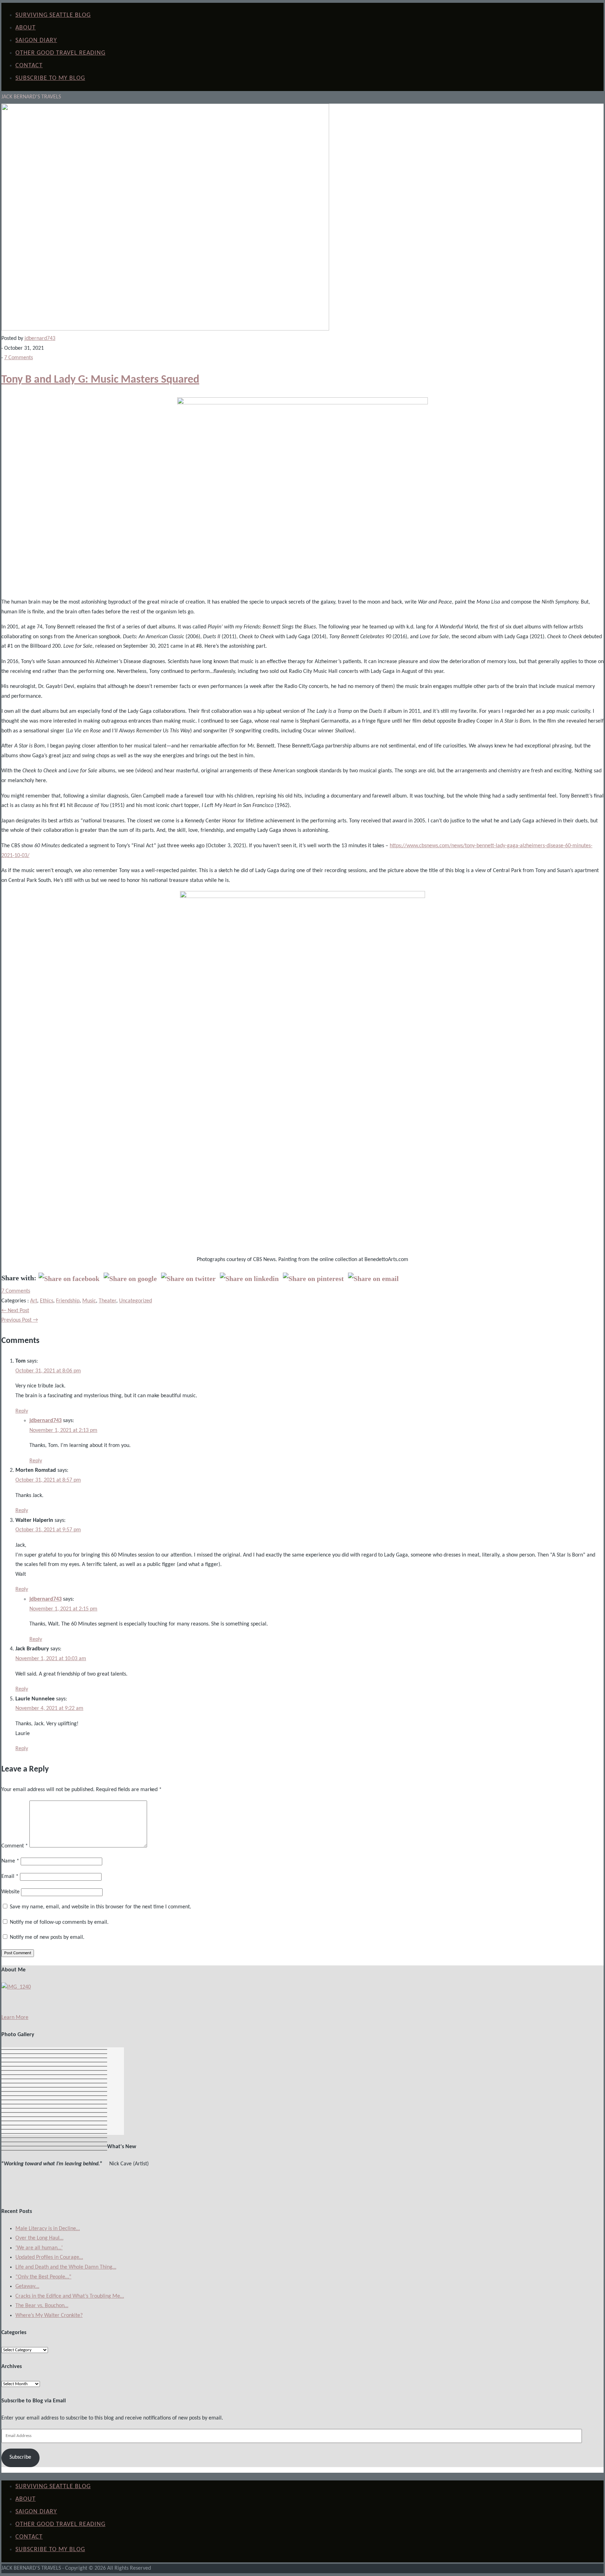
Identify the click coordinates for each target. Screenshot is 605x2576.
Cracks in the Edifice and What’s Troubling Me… (70, 2296)
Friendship (68, 1301)
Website (11, 1892)
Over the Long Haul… (39, 2238)
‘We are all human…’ (39, 2248)
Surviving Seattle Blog (53, 15)
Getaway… (27, 2286)
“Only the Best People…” (43, 2277)
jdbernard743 (40, 339)
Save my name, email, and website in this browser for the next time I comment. (100, 1907)
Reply (22, 1411)
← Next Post (15, 1311)
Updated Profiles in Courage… (49, 2257)
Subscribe (20, 2457)
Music (89, 1301)
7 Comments (19, 358)
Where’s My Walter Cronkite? (49, 2316)
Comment (15, 1846)
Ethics (47, 1301)
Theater (107, 1301)
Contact (29, 66)
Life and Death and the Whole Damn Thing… (66, 2267)
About (26, 28)
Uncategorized (135, 1301)
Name (10, 1861)
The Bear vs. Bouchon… (42, 2306)
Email (10, 1877)
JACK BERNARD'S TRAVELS (31, 97)
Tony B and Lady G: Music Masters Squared (100, 380)
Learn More (15, 2018)
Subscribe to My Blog (50, 78)
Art (34, 1301)
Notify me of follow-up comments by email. (59, 1922)
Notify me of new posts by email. (47, 1937)
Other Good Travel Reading (60, 53)
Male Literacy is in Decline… (48, 2229)
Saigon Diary (36, 40)
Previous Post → (20, 1320)
